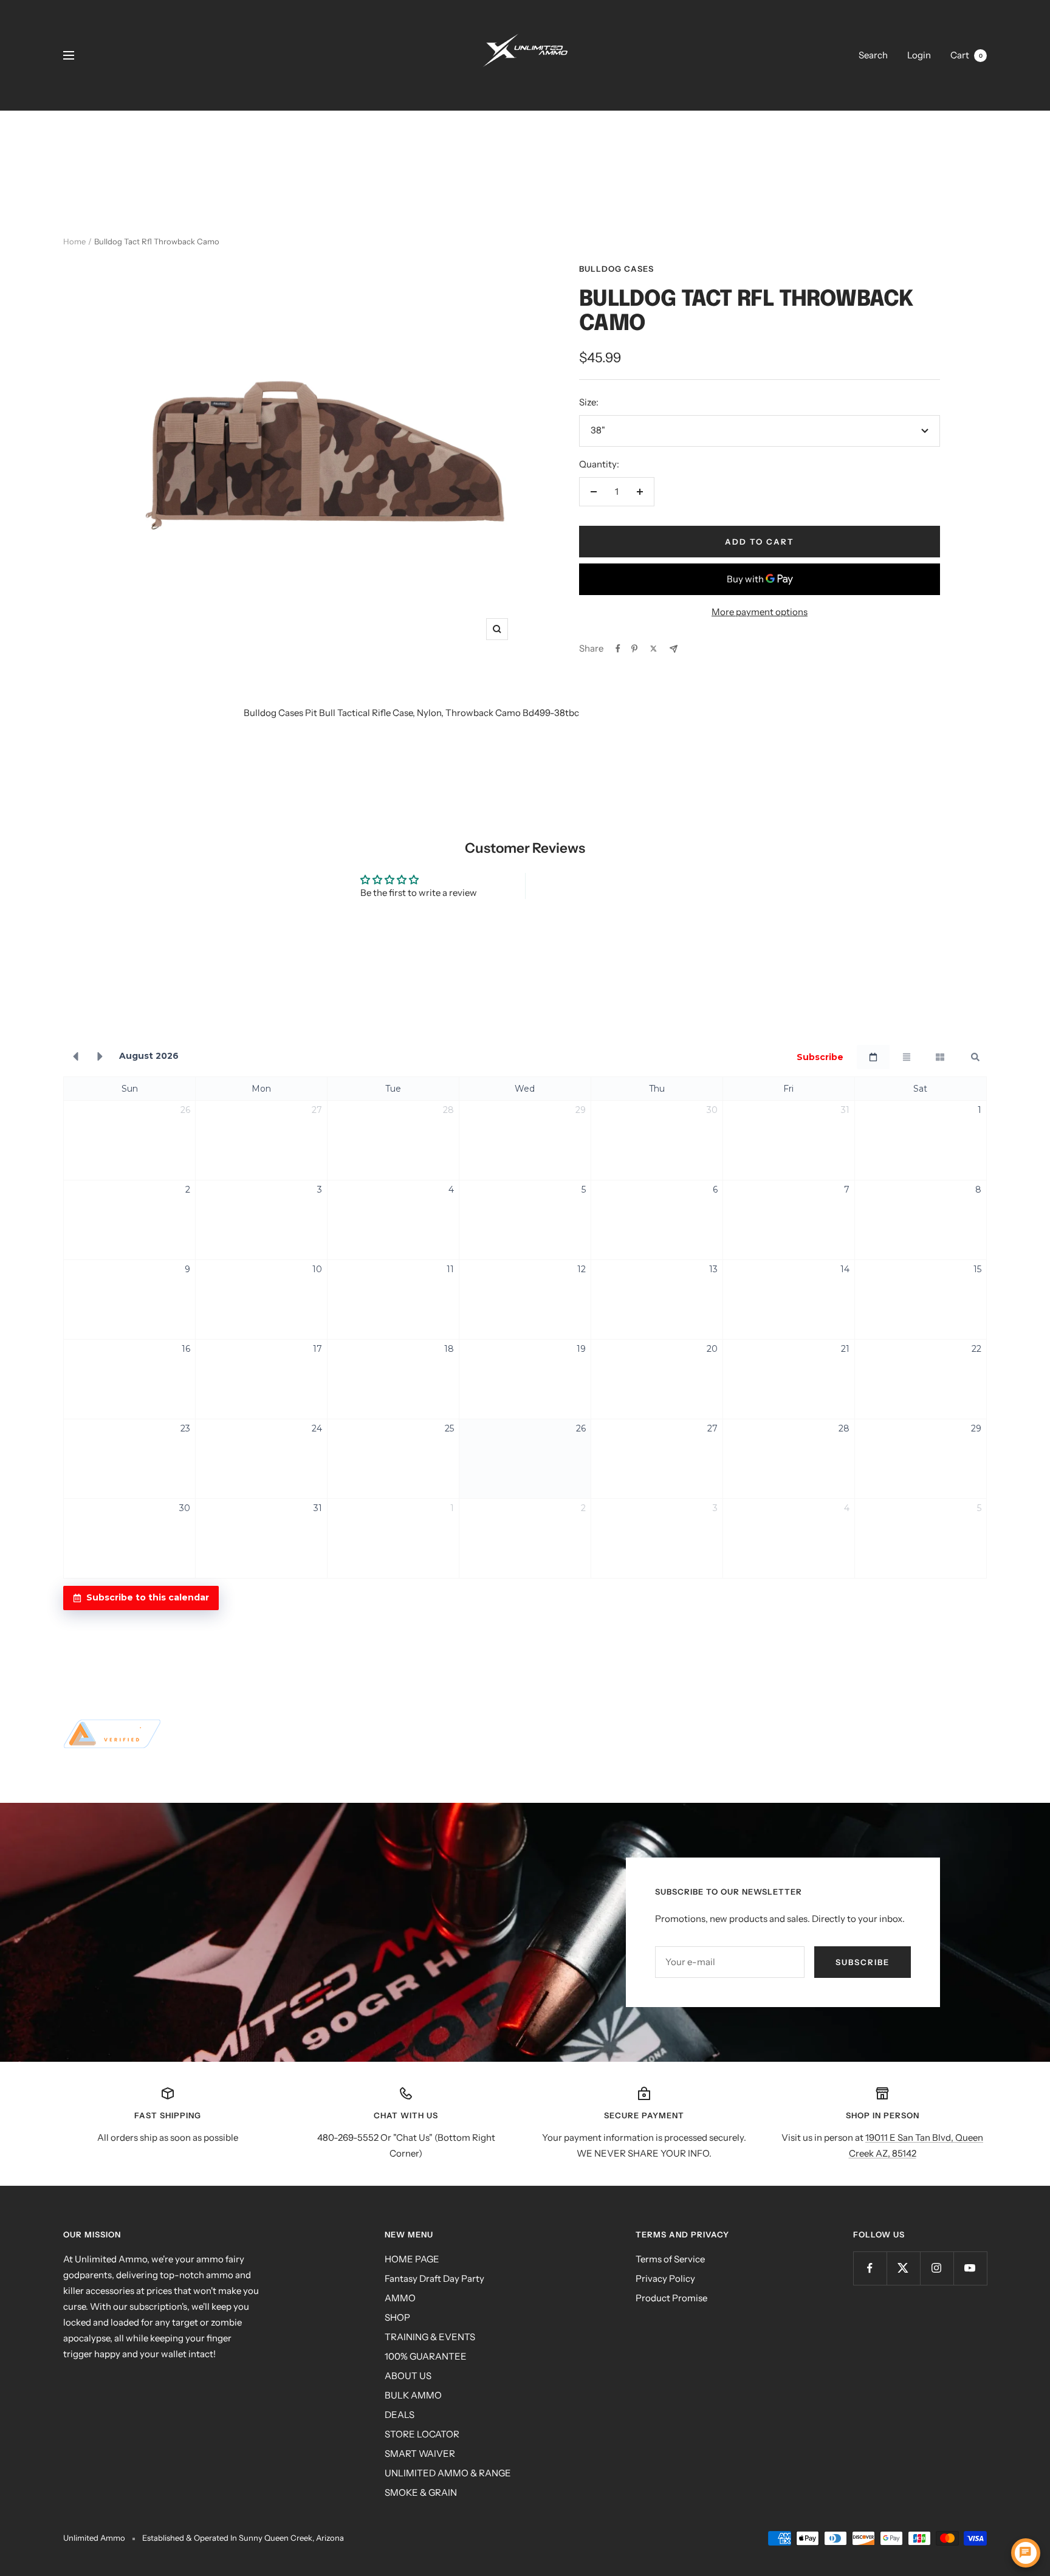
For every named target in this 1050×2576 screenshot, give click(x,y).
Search (873, 55)
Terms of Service (670, 2259)
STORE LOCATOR (422, 2434)
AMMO (400, 2298)
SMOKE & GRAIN (421, 2492)
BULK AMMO (413, 2395)
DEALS (400, 2415)
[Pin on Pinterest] (634, 649)
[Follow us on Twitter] (903, 2268)
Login (919, 55)
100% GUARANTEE (426, 2356)
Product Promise (671, 2298)
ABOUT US (408, 2376)
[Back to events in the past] (75, 1057)
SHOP (397, 2317)
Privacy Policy (665, 2278)
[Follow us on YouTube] (970, 2268)
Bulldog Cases (616, 269)
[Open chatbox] (1026, 2553)
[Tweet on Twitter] (654, 649)
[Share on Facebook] (618, 649)
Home (74, 241)
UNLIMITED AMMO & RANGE (448, 2473)
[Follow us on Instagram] (937, 2268)
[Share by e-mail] (674, 649)
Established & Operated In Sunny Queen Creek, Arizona (243, 2538)
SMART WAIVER (420, 2454)
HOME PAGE (412, 2259)
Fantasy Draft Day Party (434, 2278)
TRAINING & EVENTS (430, 2337)
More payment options (760, 612)
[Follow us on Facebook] (870, 2268)
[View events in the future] (100, 1057)
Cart (966, 55)
